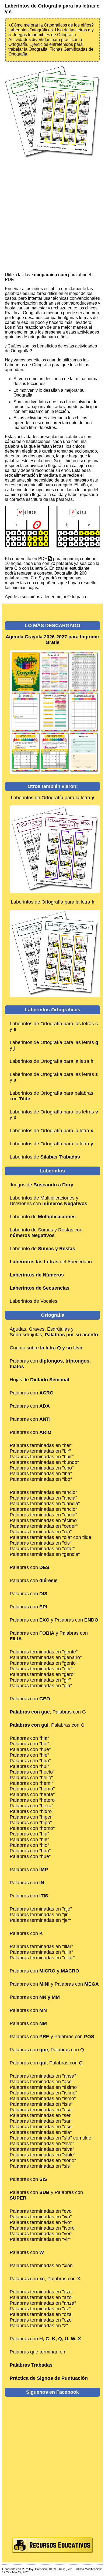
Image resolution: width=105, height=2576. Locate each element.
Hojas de (39, 1380)
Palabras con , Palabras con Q (47, 2050)
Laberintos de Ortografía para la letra (52, 798)
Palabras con (32, 1393)
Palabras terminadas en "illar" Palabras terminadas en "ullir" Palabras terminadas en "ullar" (42, 1952)
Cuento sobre (46, 1348)
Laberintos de (45, 1157)
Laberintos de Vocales (34, 1301)
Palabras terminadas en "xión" (42, 2266)
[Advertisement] (52, 216)
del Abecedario (51, 1262)
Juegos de (41, 1185)
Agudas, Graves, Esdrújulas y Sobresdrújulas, (54, 1332)
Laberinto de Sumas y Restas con (46, 1233)
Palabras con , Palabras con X (45, 2279)
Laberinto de (43, 1217)
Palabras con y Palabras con (54, 1620)
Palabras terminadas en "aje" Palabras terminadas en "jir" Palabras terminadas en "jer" (41, 1915)
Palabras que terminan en (37, 2352)
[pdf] (50, 559)
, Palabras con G (48, 1712)
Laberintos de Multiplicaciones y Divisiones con (48, 1201)
